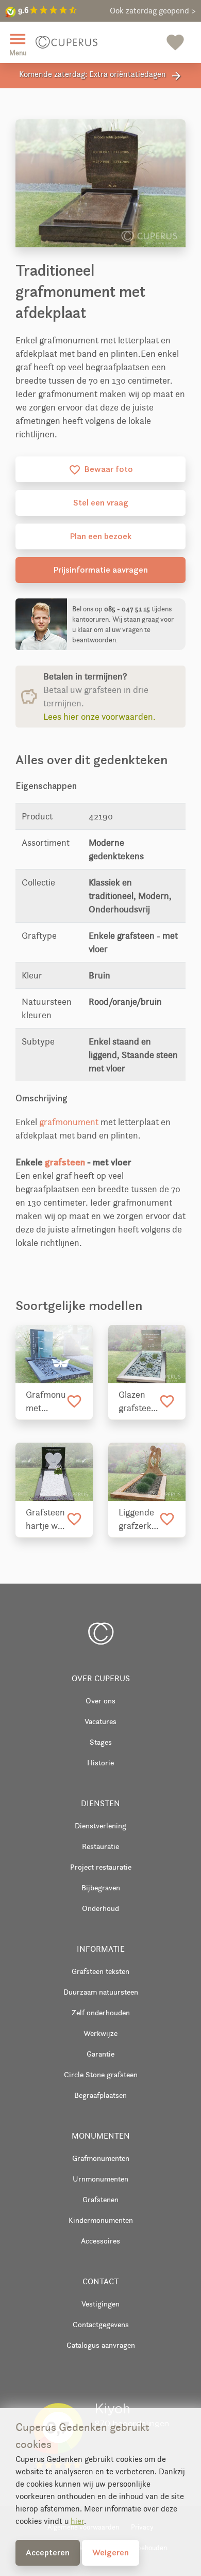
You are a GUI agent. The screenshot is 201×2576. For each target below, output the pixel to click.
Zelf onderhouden (101, 2012)
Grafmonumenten (101, 2158)
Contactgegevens (101, 2324)
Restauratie (100, 1846)
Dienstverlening (100, 1826)
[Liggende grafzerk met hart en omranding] (147, 1472)
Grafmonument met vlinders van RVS (46, 1402)
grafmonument (69, 1122)
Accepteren (48, 2552)
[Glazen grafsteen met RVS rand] (147, 1354)
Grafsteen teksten (100, 1971)
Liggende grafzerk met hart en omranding (139, 1520)
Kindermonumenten (101, 2220)
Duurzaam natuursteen (101, 1992)
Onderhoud (100, 1908)
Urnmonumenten (100, 2179)
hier (77, 2521)
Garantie (100, 2054)
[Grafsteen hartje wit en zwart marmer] (54, 1472)
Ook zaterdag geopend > (153, 11)
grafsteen (65, 1162)
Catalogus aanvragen (101, 2345)
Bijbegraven (101, 1887)
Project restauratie (101, 1867)
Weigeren (111, 2552)
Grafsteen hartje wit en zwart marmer (45, 1520)
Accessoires (100, 2241)
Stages (101, 1742)
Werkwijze (100, 2033)
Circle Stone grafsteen (101, 2074)
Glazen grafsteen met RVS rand (137, 1402)
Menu (18, 43)
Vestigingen (100, 2304)
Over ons (100, 1701)
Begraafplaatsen (100, 2095)
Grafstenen (100, 2199)
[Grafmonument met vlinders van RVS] (54, 1354)
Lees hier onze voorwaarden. (99, 717)
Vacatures (100, 1721)
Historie (100, 1763)
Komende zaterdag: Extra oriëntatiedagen (101, 76)
